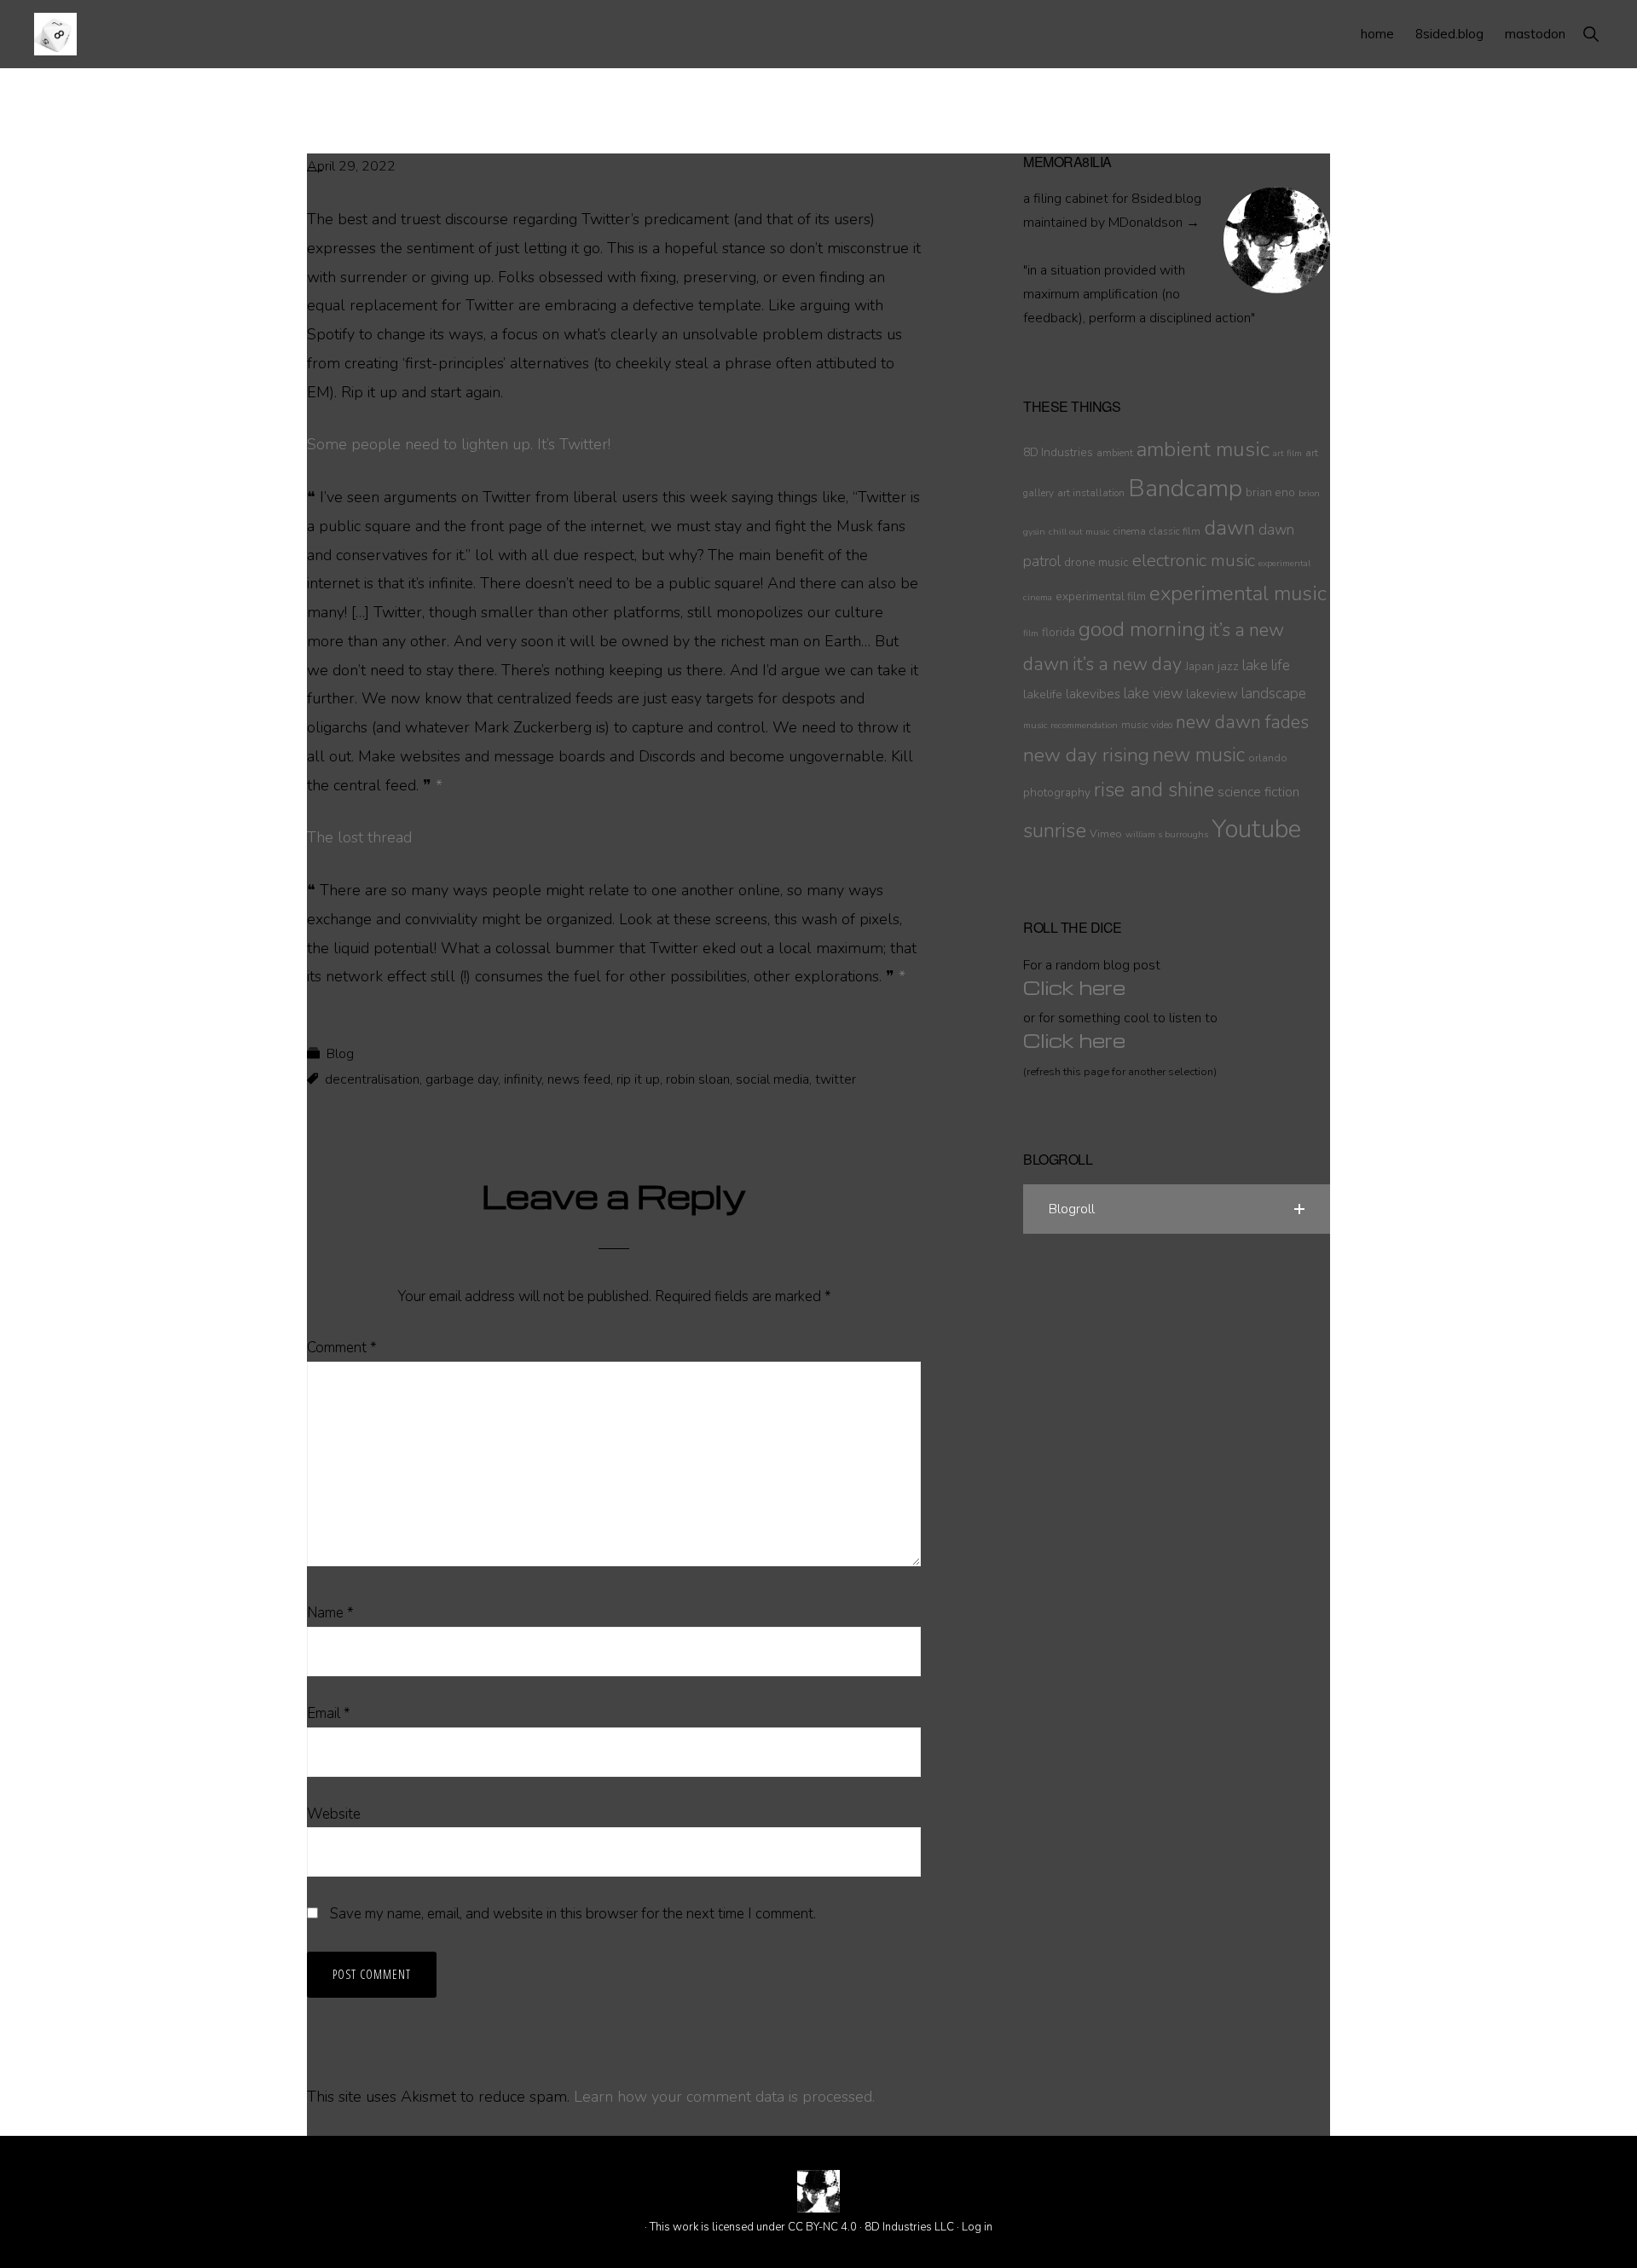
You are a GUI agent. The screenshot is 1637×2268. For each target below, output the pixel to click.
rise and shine (1154, 790)
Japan (1200, 666)
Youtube (1256, 829)
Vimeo (1106, 833)
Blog (340, 1054)
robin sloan (698, 1079)
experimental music (1238, 594)
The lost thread (359, 837)
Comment (342, 1348)
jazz (1228, 666)
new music (1199, 755)
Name (330, 1613)
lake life (1266, 665)
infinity (523, 1079)
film (1031, 633)
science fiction (1258, 792)
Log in (977, 2227)
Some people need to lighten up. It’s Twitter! (459, 444)
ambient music (1203, 449)
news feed (579, 1079)
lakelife (1043, 694)
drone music (1096, 562)
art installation (1091, 493)
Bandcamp (1185, 489)
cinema (1130, 531)
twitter (836, 1079)
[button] (1591, 34)
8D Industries (1058, 452)
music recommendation (1070, 725)
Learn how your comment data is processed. (724, 2097)
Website (334, 1814)
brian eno (1270, 492)
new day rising (1086, 755)
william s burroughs (1167, 834)
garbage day (462, 1079)
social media (772, 1079)
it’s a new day (1127, 664)
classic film (1175, 531)
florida (1059, 632)
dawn (1229, 528)
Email (329, 1713)
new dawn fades (1242, 722)
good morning (1142, 630)
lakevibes (1093, 694)
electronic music (1194, 560)
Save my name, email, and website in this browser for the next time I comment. (573, 1914)
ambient (1115, 453)
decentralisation (372, 1079)
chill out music (1079, 532)
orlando (1268, 758)
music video (1147, 725)
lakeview (1212, 694)
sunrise (1055, 830)
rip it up (638, 1079)
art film (1287, 453)
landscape (1274, 694)
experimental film (1101, 596)
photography (1057, 793)
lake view (1153, 694)
